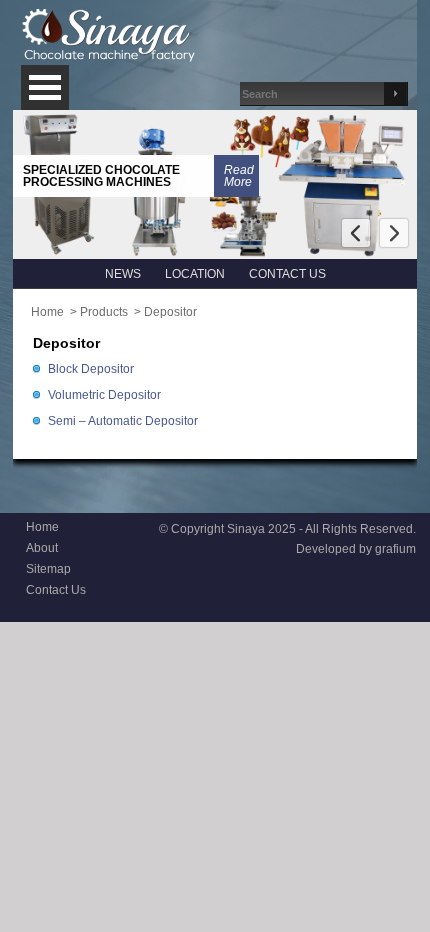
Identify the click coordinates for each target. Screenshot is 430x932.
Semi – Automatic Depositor (123, 421)
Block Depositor (91, 369)
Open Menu (45, 87)
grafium (395, 549)
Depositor (170, 312)
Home (47, 312)
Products (104, 312)
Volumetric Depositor (104, 395)
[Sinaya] (109, 35)
